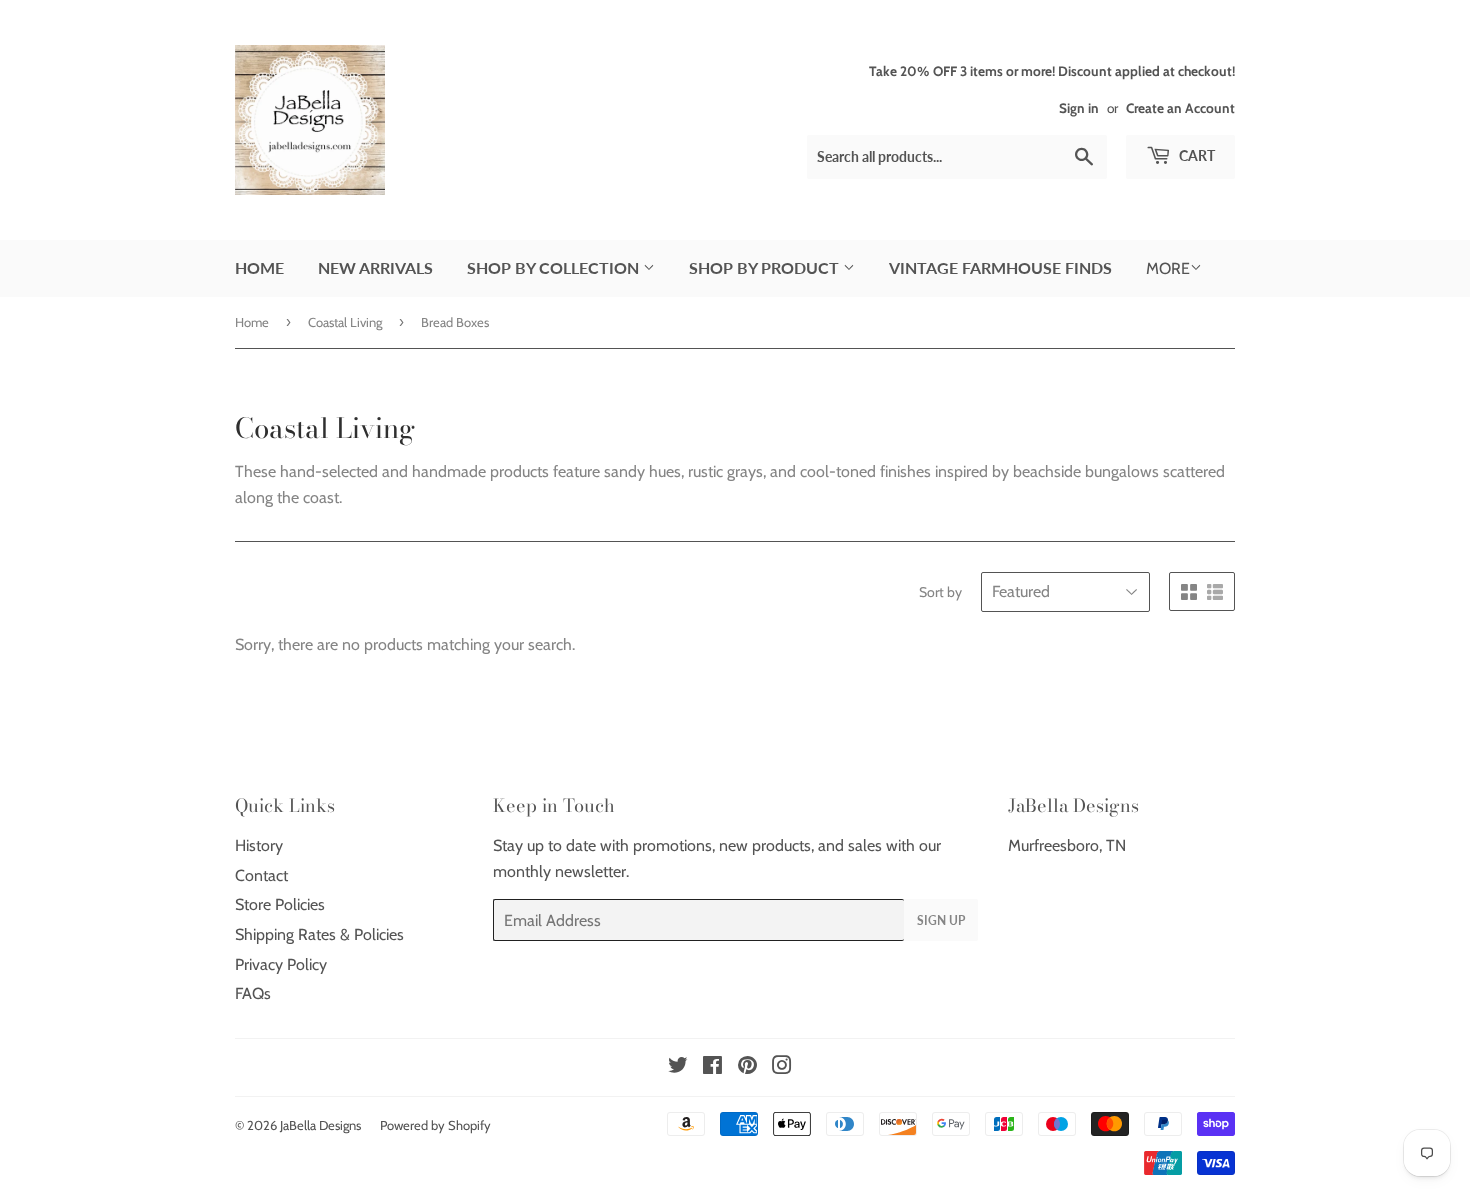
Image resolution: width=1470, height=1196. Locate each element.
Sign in (1079, 108)
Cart (1195, 155)
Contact (261, 875)
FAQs (253, 993)
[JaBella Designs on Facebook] (712, 1067)
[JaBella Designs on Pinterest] (747, 1067)
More (1168, 268)
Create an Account (1180, 108)
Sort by (940, 592)
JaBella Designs (320, 1125)
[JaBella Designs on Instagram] (782, 1067)
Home (259, 267)
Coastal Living (345, 322)
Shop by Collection (555, 267)
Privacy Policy (281, 964)
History (259, 845)
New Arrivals (375, 267)
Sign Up (941, 920)
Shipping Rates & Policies (319, 934)
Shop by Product (766, 267)
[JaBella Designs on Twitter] (678, 1067)
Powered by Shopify (435, 1125)
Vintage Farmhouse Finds (1000, 267)
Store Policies (280, 904)
